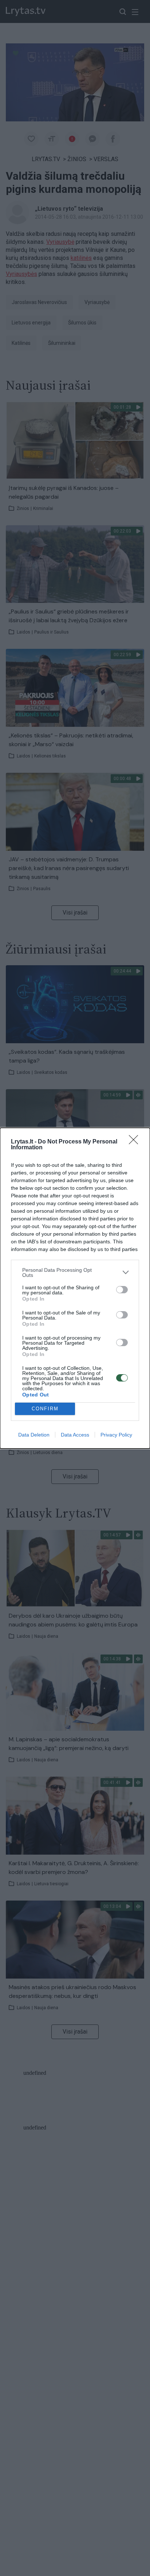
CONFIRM (45, 1409)
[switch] (122, 1290)
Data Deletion (34, 1435)
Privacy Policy (116, 1435)
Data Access (75, 1435)
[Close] (136, 1142)
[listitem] (75, 1273)
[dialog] (75, 1288)
